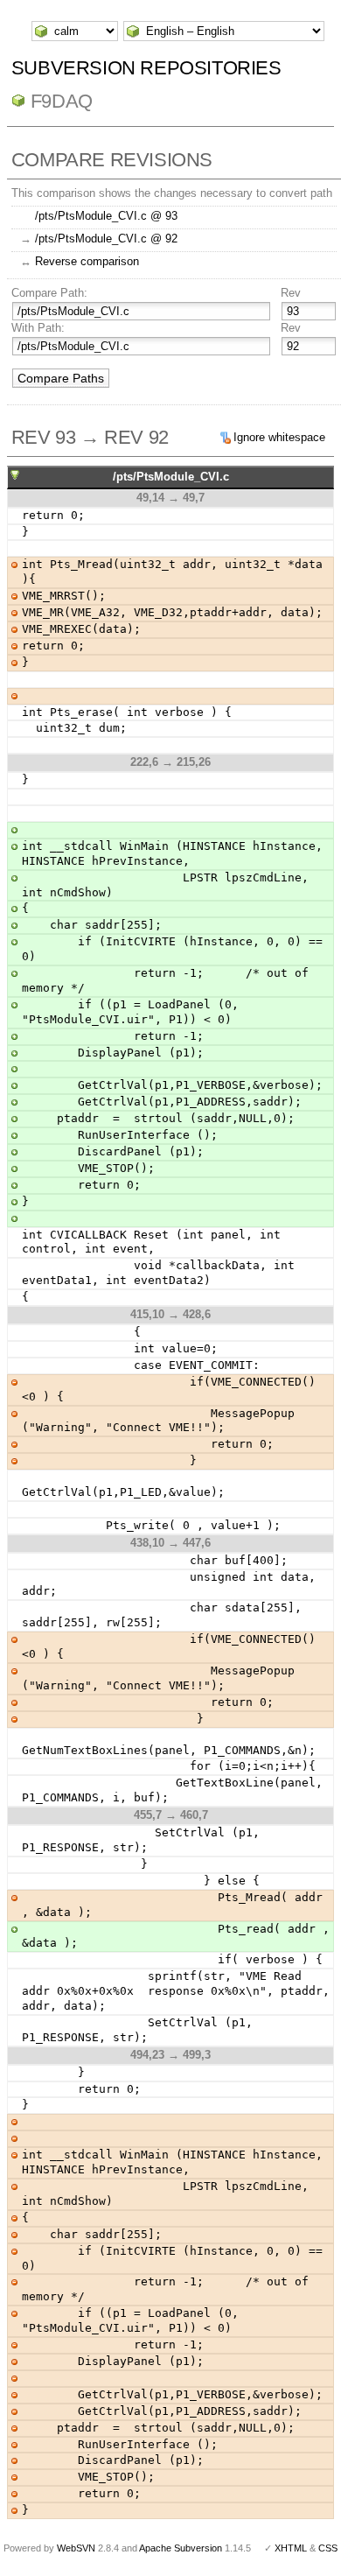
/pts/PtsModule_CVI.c (171, 477)
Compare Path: (49, 293)
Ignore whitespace (279, 437)
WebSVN (76, 2548)
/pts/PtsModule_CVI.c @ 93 (106, 216)
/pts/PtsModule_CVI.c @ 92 (106, 239)
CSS (328, 2548)
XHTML (291, 2548)
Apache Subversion (181, 2548)
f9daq (62, 101)
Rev (291, 293)
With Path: (38, 328)
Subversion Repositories (146, 68)
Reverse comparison (87, 261)
